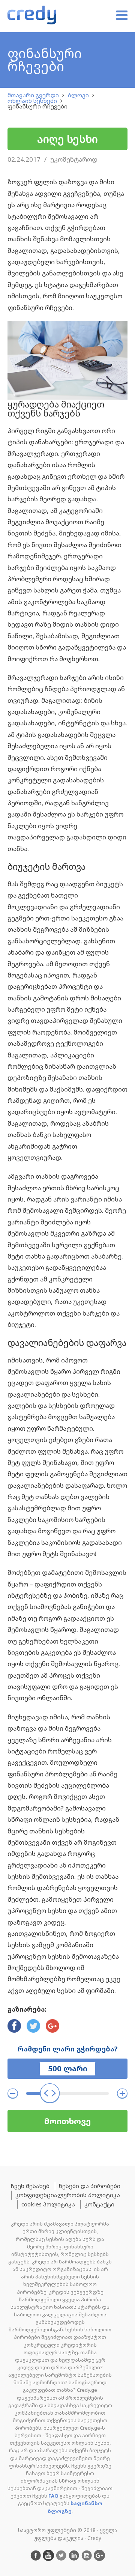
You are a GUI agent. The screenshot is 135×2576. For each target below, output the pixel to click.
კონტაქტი (99, 2204)
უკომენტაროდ (74, 159)
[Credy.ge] (32, 16)
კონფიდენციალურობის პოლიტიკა (68, 2195)
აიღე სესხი (67, 139)
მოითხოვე (67, 2121)
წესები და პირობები (90, 2186)
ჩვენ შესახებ (30, 2186)
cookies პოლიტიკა (48, 2204)
